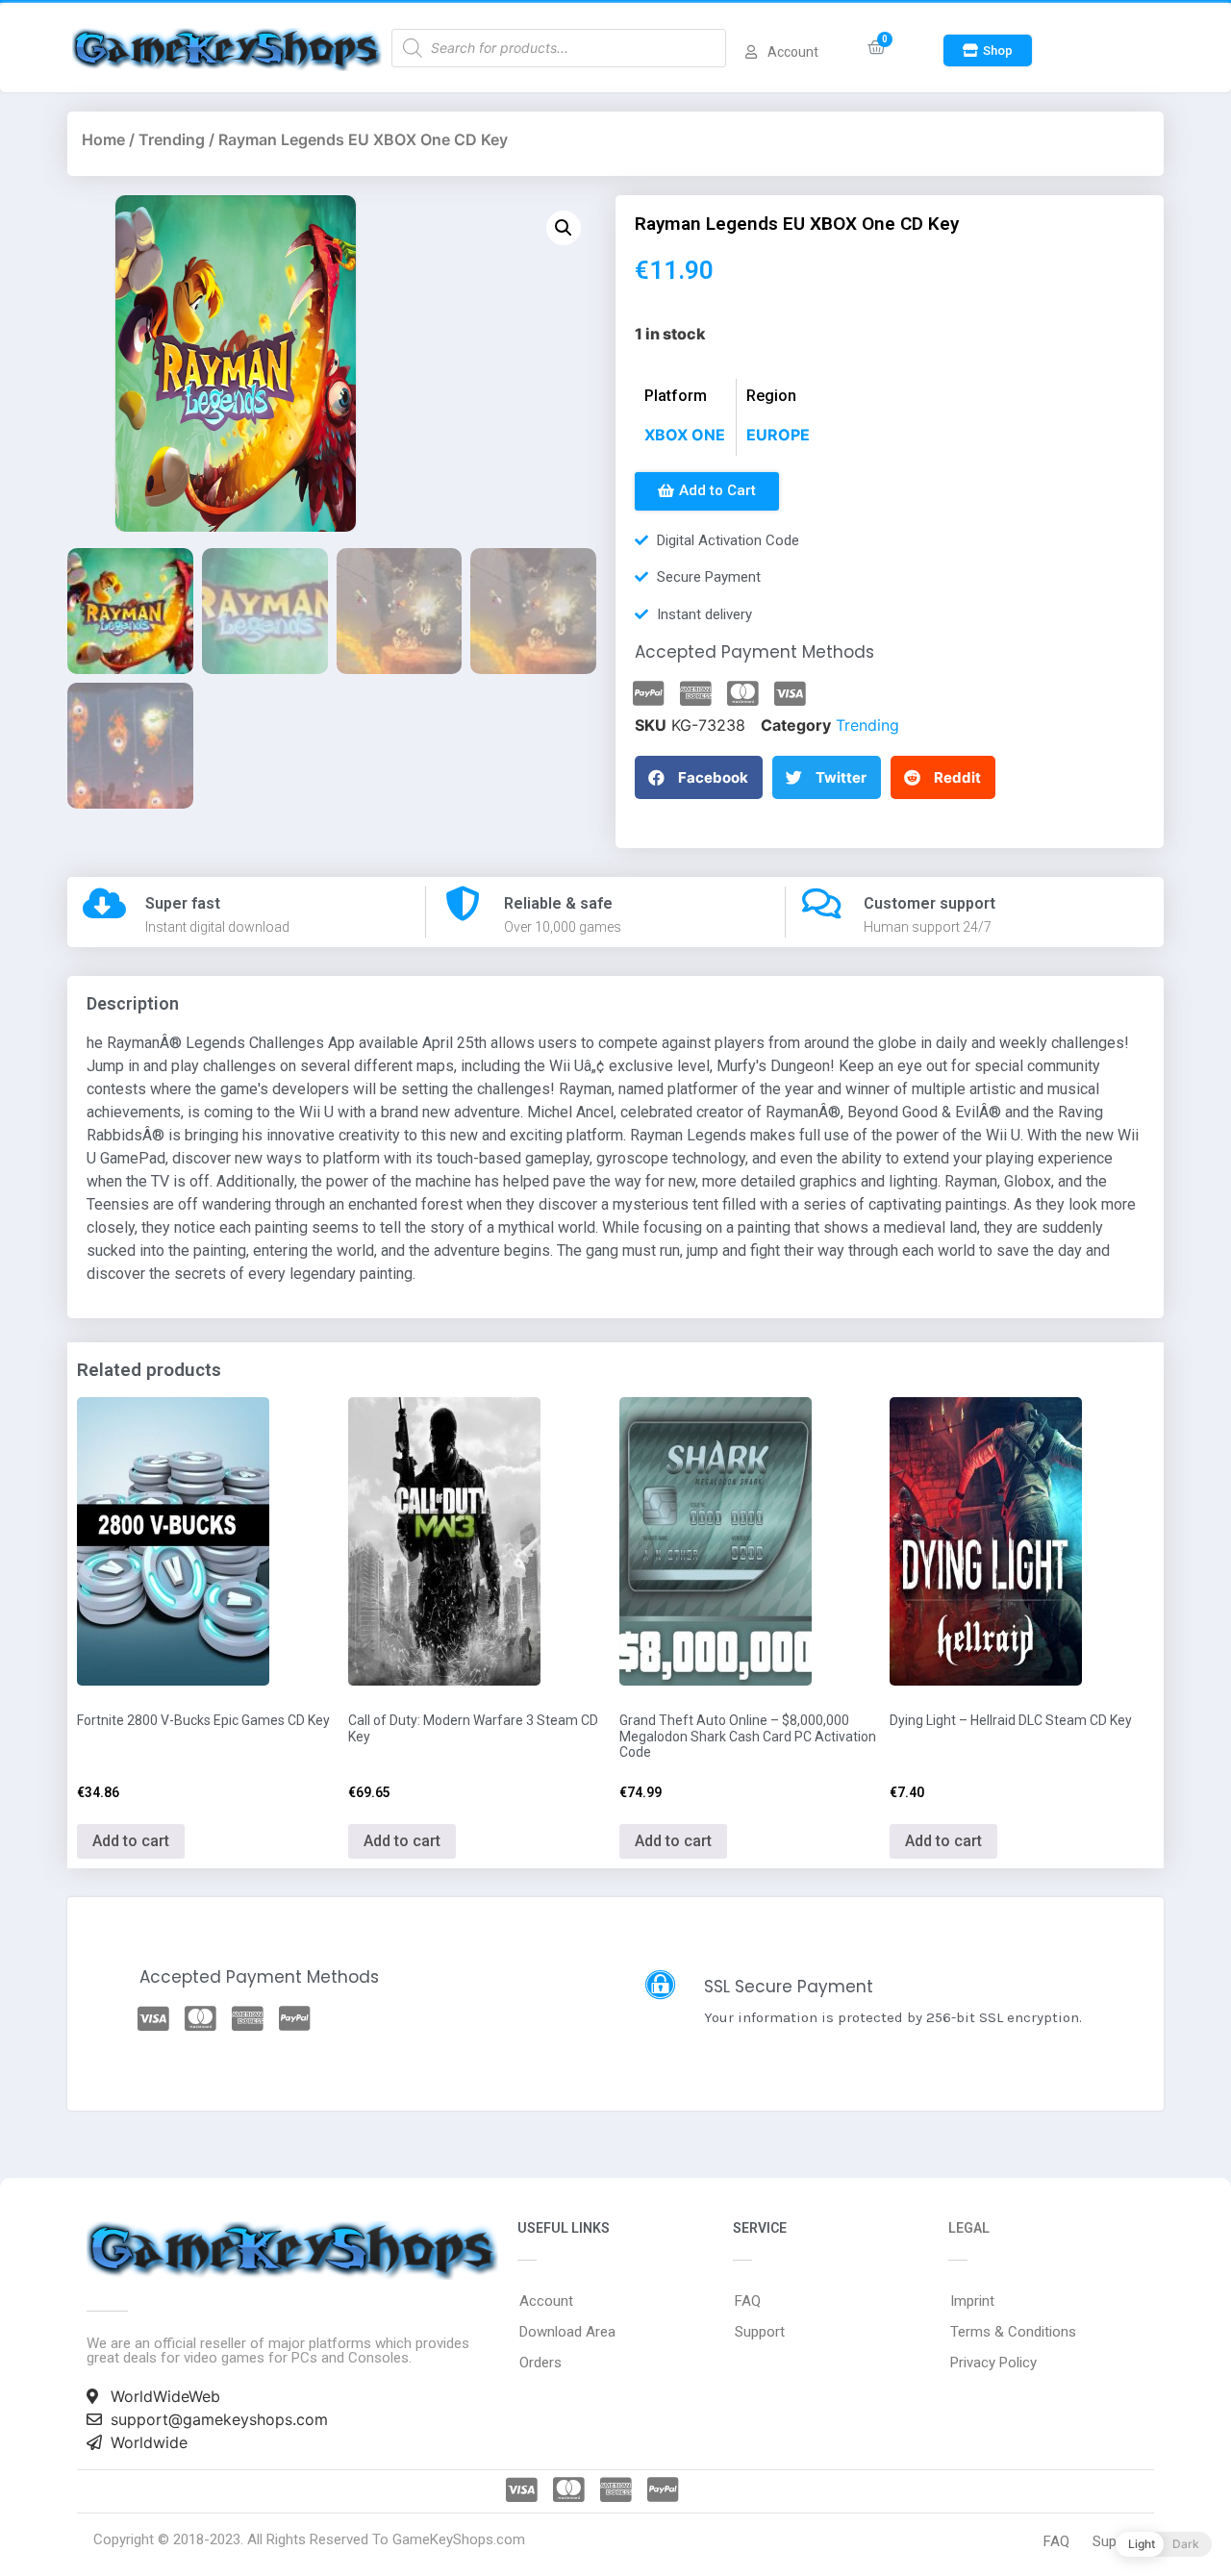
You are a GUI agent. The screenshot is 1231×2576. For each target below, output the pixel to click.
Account (546, 2301)
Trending (172, 139)
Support (760, 2332)
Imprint (972, 2301)
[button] (988, 50)
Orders (540, 2363)
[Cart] (877, 48)
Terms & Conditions (1013, 2332)
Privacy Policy (993, 2363)
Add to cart (131, 1841)
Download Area (567, 2332)
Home (103, 139)
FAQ (748, 2301)
